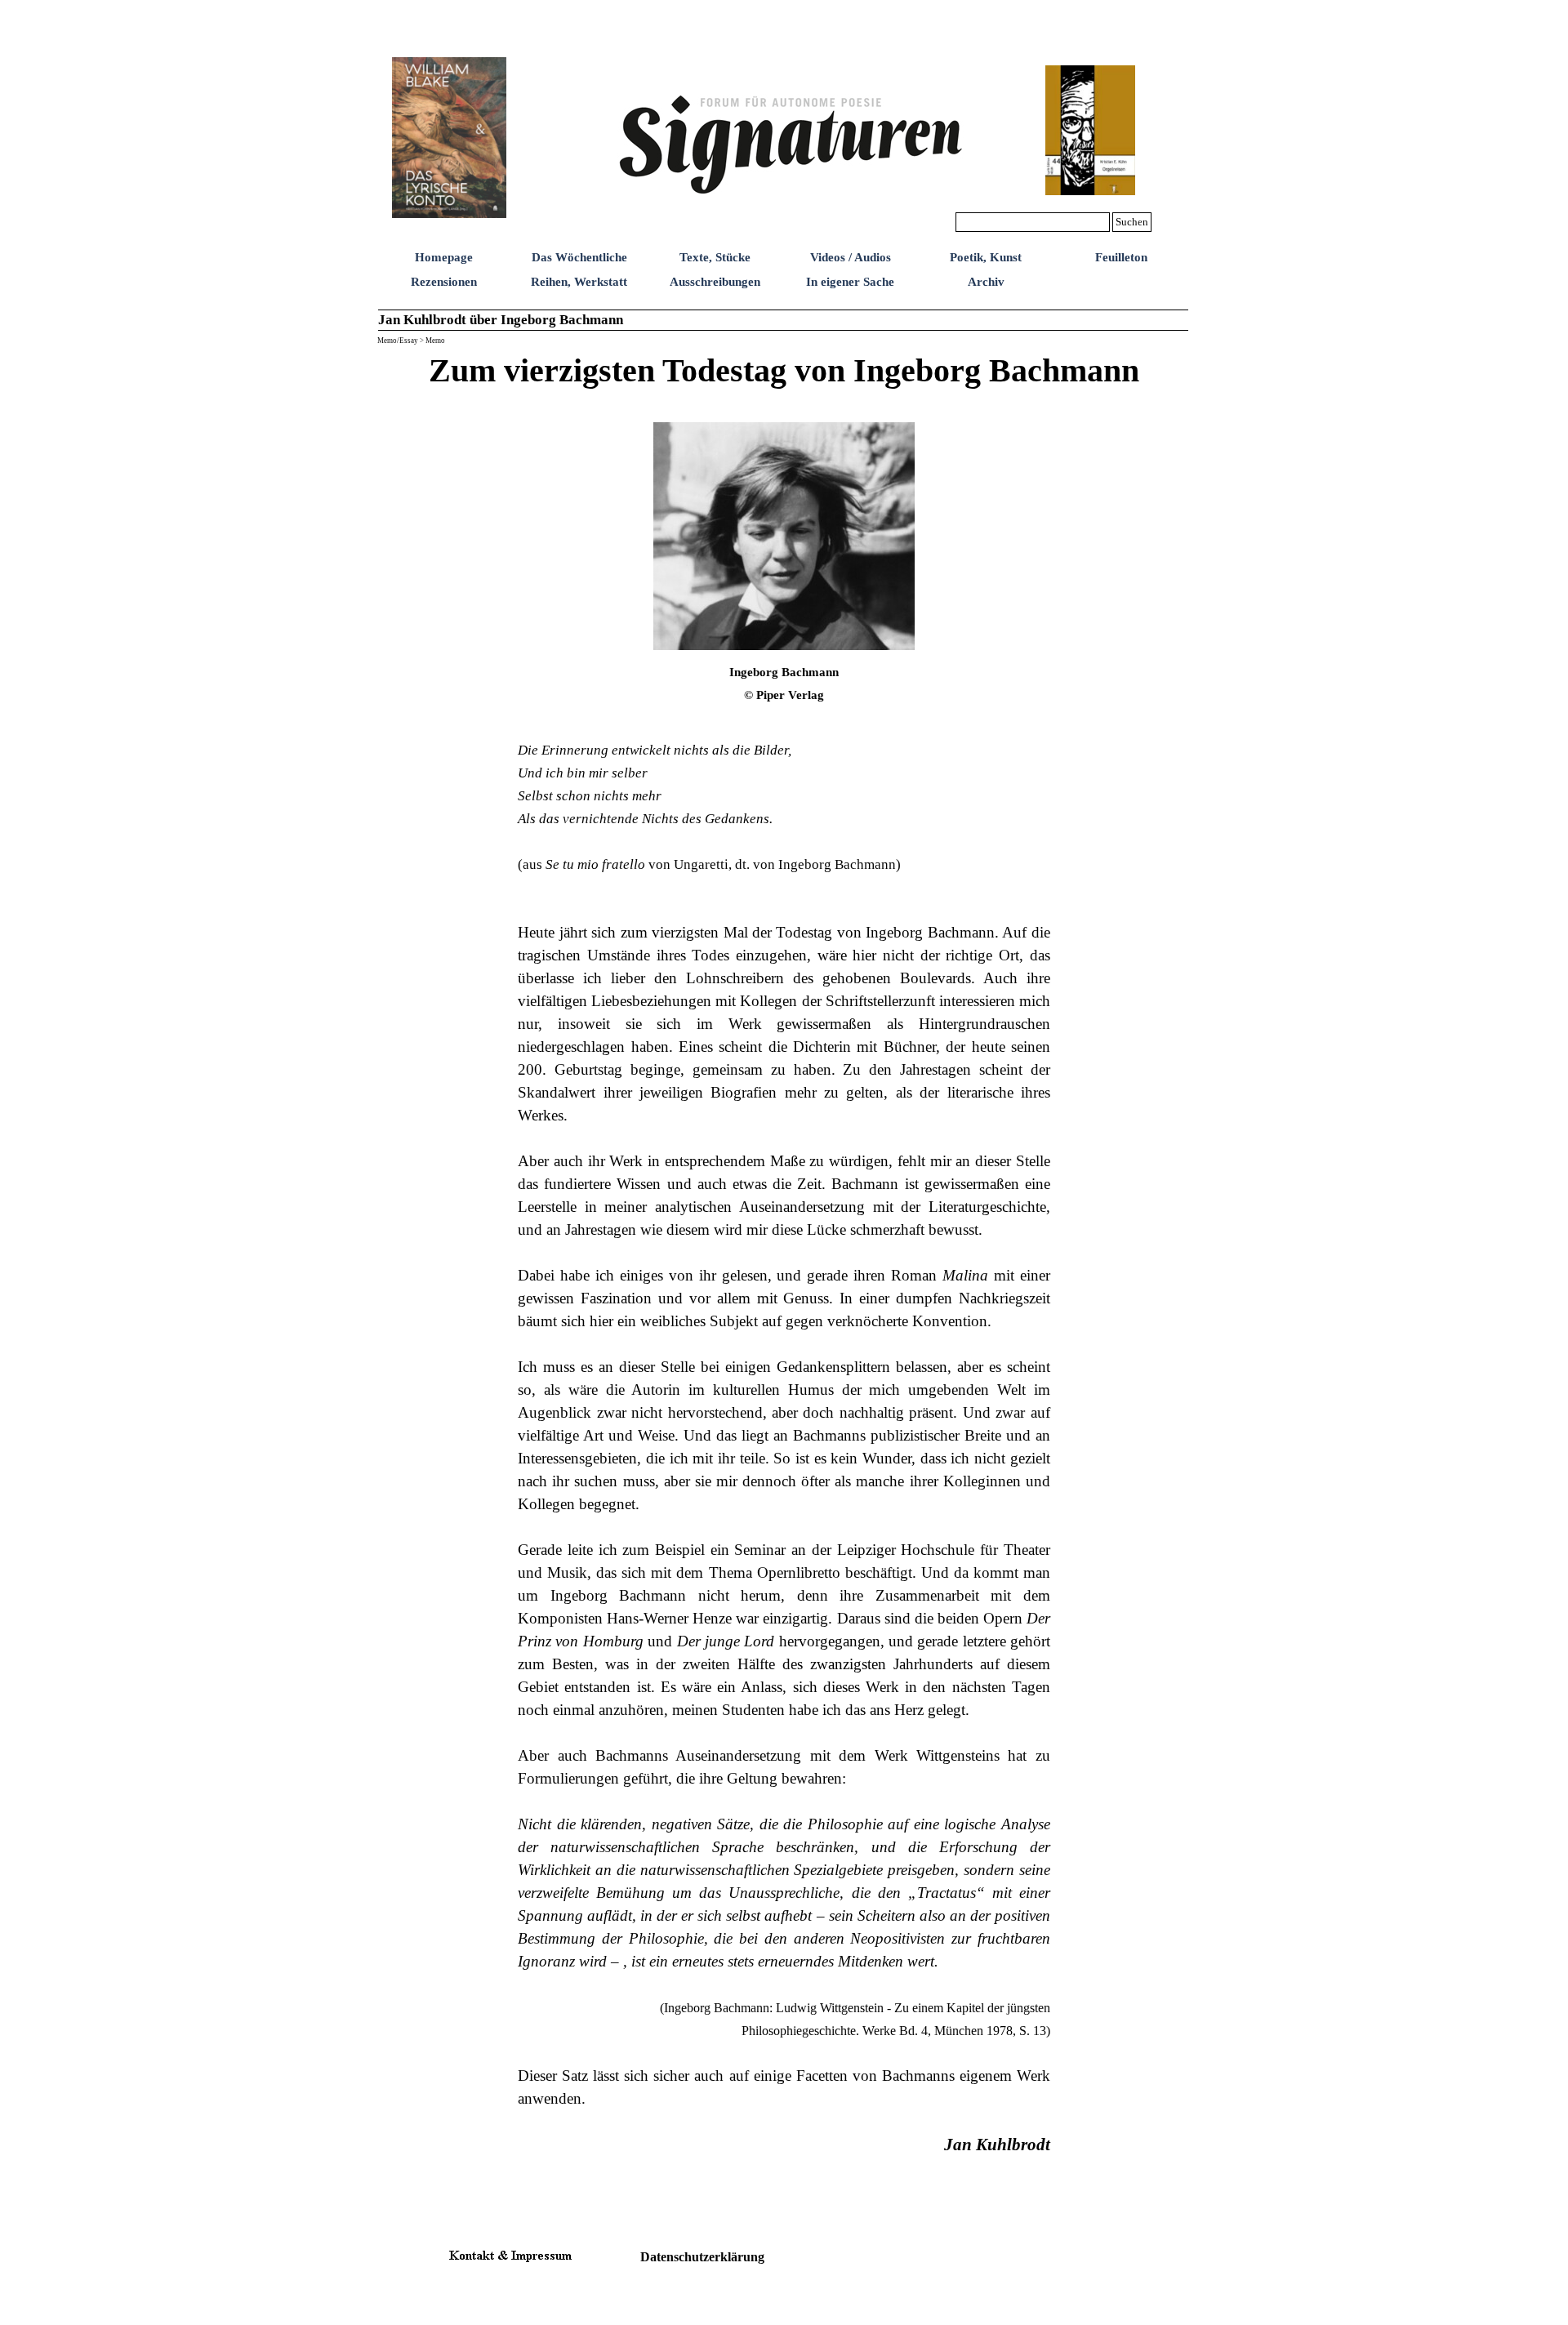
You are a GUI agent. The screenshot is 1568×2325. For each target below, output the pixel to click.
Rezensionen (444, 282)
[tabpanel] (784, 382)
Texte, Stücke (715, 257)
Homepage (444, 257)
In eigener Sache (850, 282)
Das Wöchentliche (579, 257)
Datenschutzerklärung (702, 2257)
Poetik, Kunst (986, 257)
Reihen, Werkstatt (579, 282)
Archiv (986, 282)
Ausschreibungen (715, 282)
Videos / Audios (851, 257)
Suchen (1132, 222)
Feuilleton (1121, 257)
